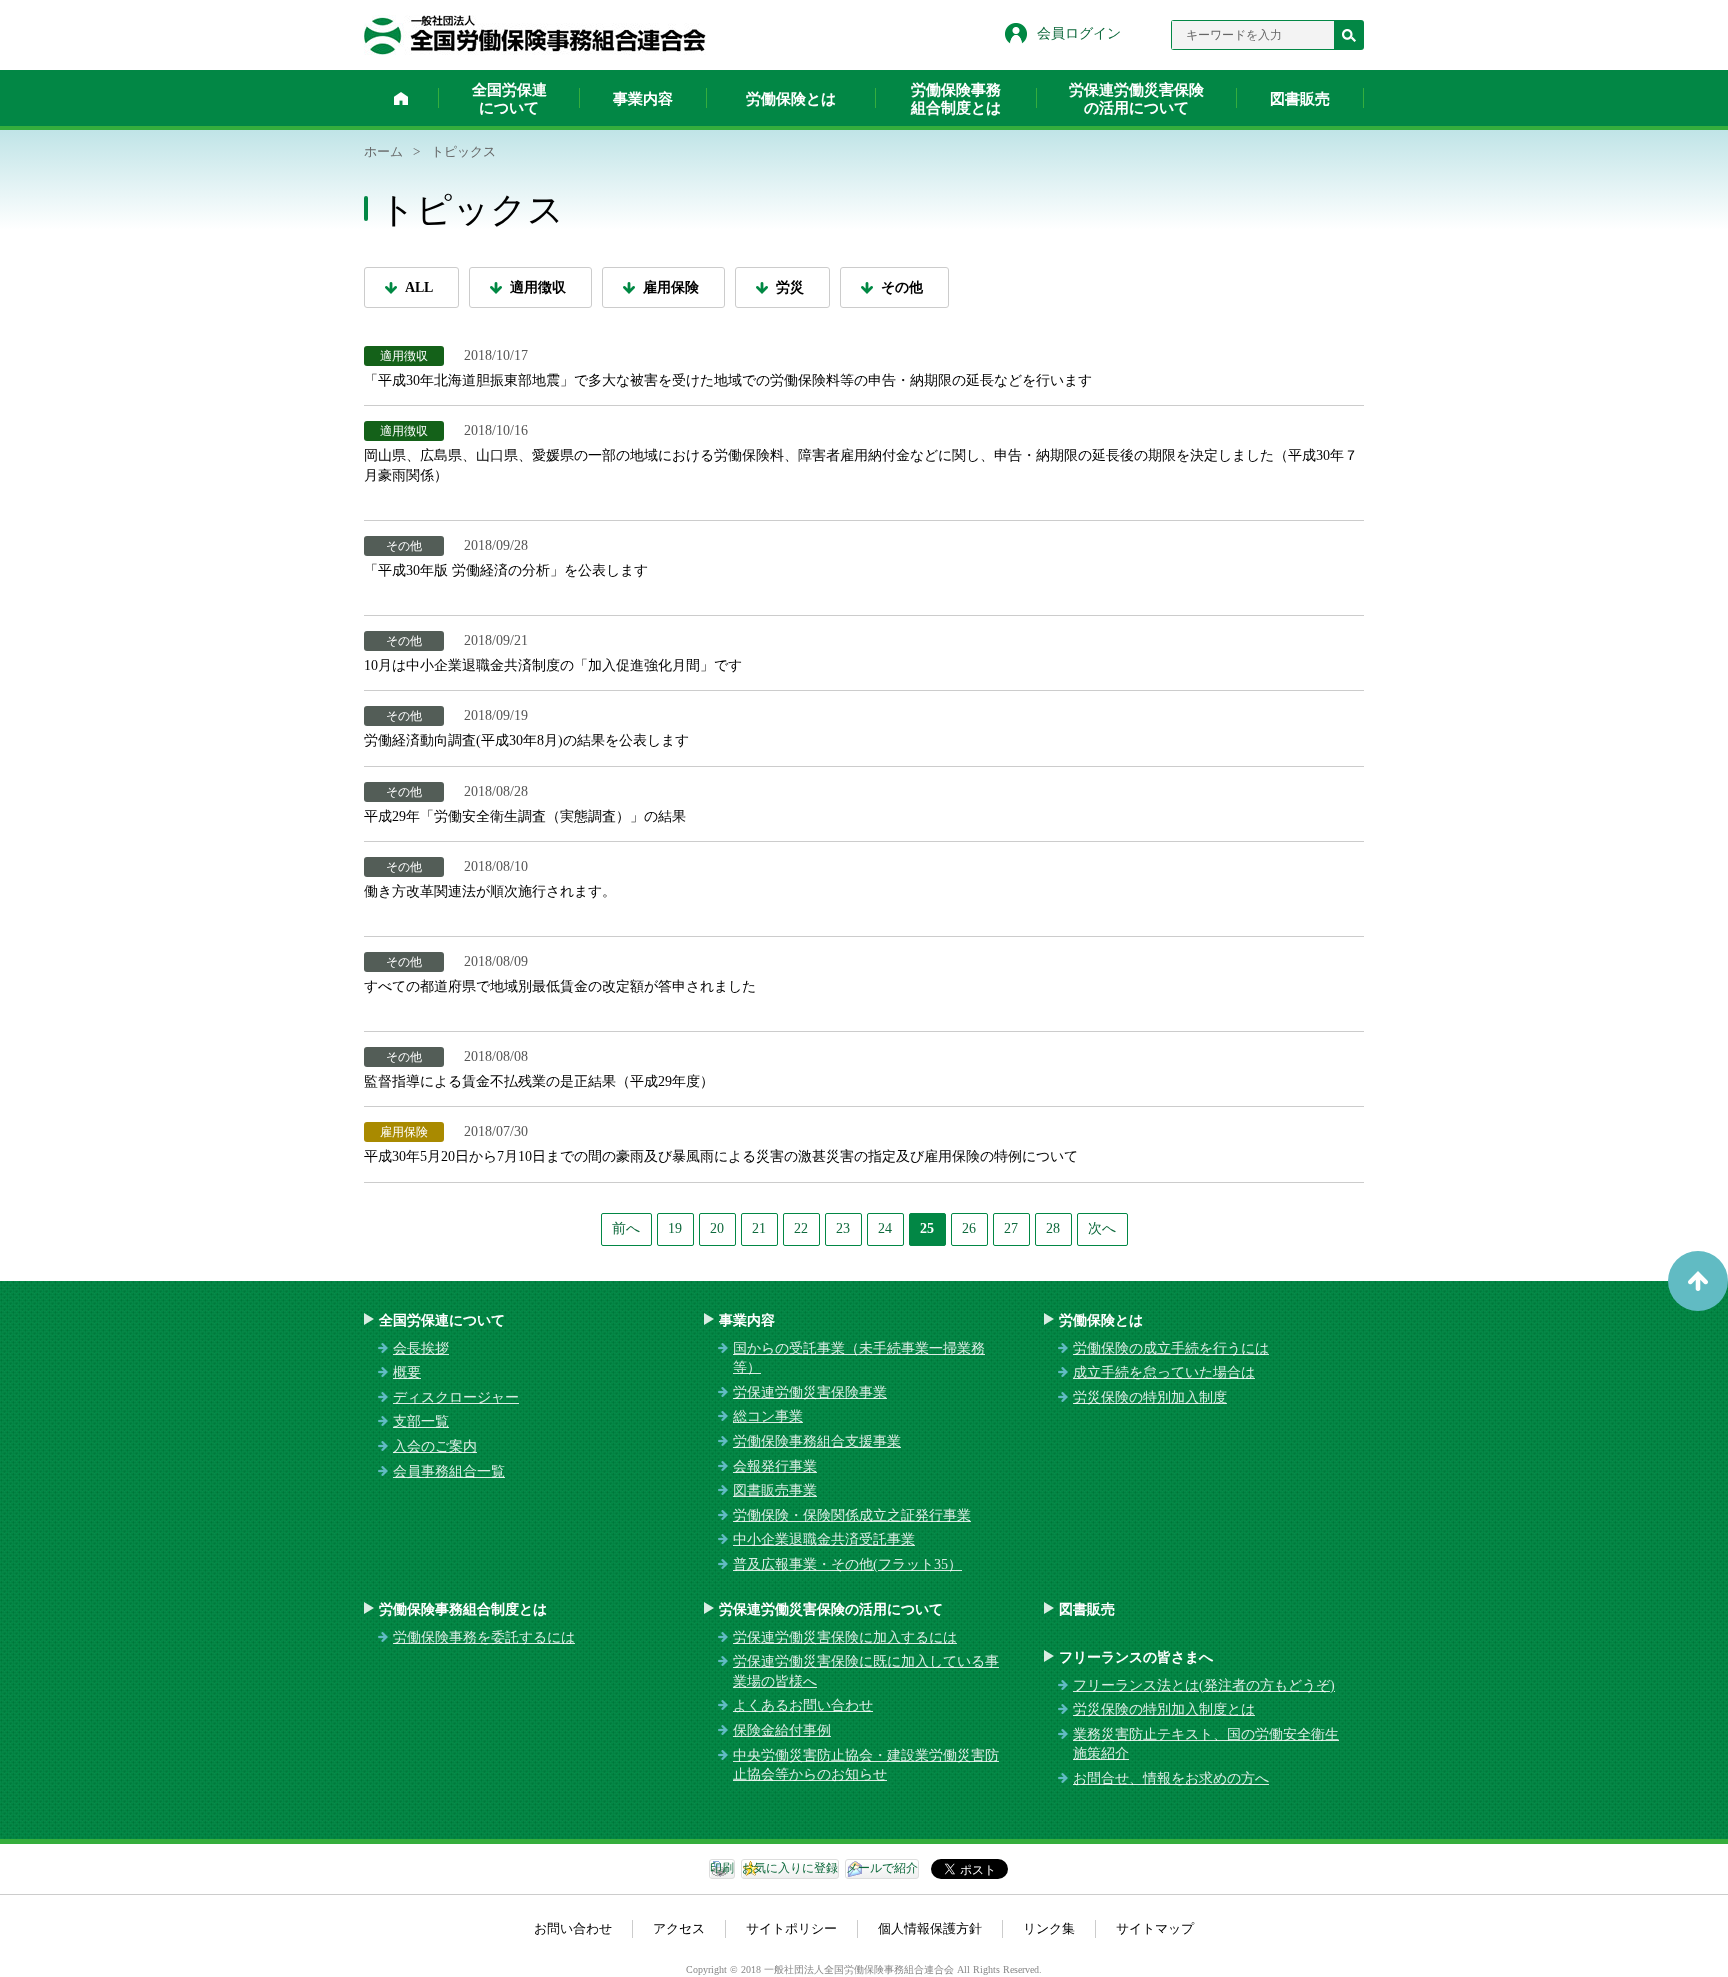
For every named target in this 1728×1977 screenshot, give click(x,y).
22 (801, 1228)
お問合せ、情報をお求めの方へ (1171, 1778)
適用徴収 (538, 287)
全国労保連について (509, 99)
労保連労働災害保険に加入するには (845, 1637)
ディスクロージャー (456, 1397)
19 (675, 1228)
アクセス (679, 1928)
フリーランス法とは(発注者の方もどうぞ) (1204, 1685)
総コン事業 (768, 1416)
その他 (902, 287)
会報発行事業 (775, 1466)
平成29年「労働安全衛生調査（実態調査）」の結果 (525, 816)
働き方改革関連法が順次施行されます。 (490, 891)
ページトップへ (1698, 1281)
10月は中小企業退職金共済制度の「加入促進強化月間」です (553, 665)
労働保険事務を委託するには (484, 1637)
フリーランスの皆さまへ (1136, 1657)
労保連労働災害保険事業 (810, 1392)
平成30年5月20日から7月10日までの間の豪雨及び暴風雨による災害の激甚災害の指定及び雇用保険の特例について (721, 1156)
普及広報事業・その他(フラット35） (847, 1564)
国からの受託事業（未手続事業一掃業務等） (859, 1358)
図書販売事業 (775, 1490)
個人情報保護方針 (930, 1928)
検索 (1349, 35)
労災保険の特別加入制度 (1150, 1397)
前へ (626, 1228)
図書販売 (1300, 99)
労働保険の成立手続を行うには (1171, 1348)
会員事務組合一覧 (449, 1471)
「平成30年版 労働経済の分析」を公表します (506, 570)
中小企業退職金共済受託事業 (824, 1539)
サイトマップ (1155, 1928)
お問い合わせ (573, 1928)
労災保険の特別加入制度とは (1164, 1709)
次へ (1102, 1228)
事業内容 (643, 99)
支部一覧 (421, 1421)
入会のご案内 (435, 1446)
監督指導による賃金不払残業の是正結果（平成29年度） (539, 1081)
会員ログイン (1079, 33)
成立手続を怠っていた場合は (1164, 1372)
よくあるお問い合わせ (803, 1705)
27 (1011, 1228)
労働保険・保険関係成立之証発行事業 (852, 1515)
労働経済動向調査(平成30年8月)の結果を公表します (526, 740)
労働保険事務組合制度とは (956, 99)
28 (1053, 1228)
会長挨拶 (421, 1348)
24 (885, 1228)
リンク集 (1049, 1928)
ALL (419, 287)
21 (759, 1228)
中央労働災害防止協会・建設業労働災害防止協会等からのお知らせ (866, 1765)
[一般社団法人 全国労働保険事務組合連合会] (535, 35)
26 (969, 1228)
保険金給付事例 (782, 1730)
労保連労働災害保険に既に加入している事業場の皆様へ (866, 1671)
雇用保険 (671, 287)
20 (717, 1228)
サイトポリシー (791, 1928)
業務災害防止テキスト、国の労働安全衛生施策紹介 (1206, 1744)
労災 (790, 287)
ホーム (401, 98)
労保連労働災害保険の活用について (1136, 99)
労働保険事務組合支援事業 (817, 1441)
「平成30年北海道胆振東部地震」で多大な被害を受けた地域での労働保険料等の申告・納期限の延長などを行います (728, 380)
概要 (407, 1372)
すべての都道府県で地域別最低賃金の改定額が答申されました (560, 986)
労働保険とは (791, 99)
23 (843, 1228)
